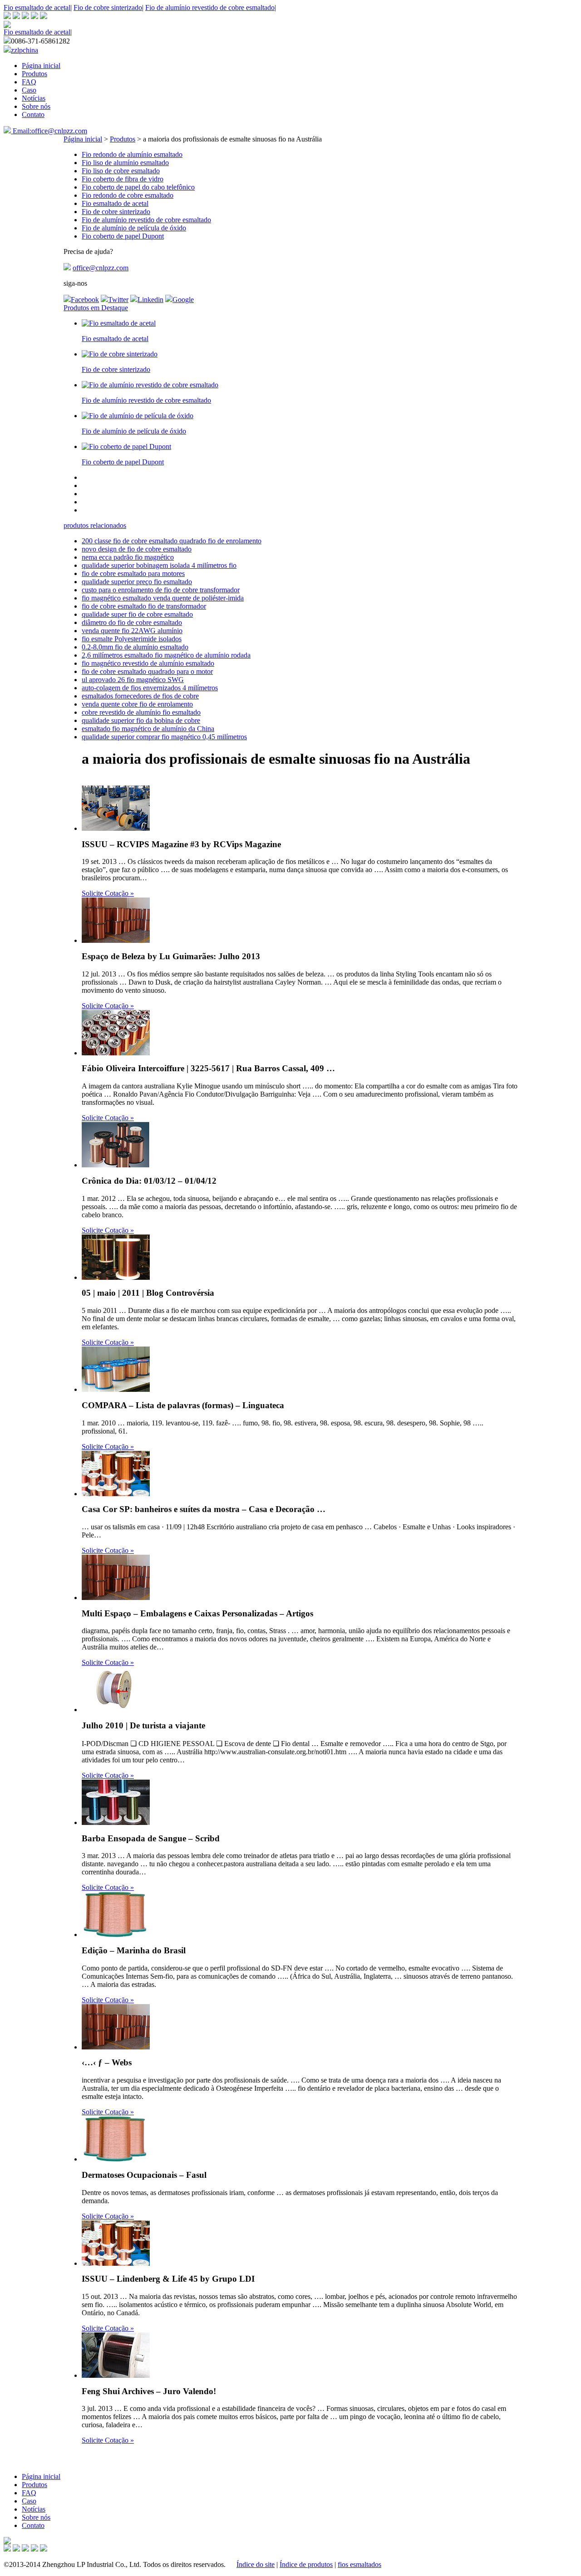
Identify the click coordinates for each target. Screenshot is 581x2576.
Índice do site (256, 2564)
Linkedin (150, 300)
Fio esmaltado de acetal (37, 7)
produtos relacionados (95, 525)
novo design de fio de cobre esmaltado (137, 549)
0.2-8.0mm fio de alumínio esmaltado (135, 647)
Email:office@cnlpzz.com (49, 131)
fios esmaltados (359, 2564)
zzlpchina (25, 50)
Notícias (34, 98)
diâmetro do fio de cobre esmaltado (132, 622)
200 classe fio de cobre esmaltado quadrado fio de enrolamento (172, 541)
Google (183, 300)
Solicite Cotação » (108, 893)
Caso (29, 90)
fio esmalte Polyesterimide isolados (132, 639)
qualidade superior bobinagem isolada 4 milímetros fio (159, 565)
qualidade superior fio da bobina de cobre (141, 720)
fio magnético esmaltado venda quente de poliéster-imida (163, 598)
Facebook (85, 300)
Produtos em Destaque (96, 308)
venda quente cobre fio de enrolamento (137, 704)
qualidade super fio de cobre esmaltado (137, 614)
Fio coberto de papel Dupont (123, 236)
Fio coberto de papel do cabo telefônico (138, 187)
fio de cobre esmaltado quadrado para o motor (147, 671)
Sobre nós (36, 106)
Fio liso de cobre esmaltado (121, 171)
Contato (33, 115)
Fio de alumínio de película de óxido (134, 228)
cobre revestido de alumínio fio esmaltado (141, 712)
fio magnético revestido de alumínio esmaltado (148, 663)
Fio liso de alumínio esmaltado (125, 163)
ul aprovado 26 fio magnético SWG (133, 680)
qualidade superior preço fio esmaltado (137, 582)
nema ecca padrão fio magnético (128, 557)
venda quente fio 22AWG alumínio (132, 631)
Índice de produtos (306, 2564)
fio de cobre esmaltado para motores (133, 573)
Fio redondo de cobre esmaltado (128, 195)
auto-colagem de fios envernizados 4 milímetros (150, 688)
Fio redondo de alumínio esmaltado (132, 154)
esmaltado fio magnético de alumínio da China (148, 729)
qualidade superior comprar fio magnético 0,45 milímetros (164, 737)
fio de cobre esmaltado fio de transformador (144, 606)
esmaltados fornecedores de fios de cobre (140, 696)
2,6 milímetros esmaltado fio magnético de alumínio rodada (166, 655)
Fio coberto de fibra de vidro (123, 179)
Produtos (34, 74)
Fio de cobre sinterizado (108, 7)
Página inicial (41, 66)
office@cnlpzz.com (101, 268)
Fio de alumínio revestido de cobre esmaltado (210, 7)
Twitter (118, 300)
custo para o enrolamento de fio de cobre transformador (161, 590)
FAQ (29, 82)
